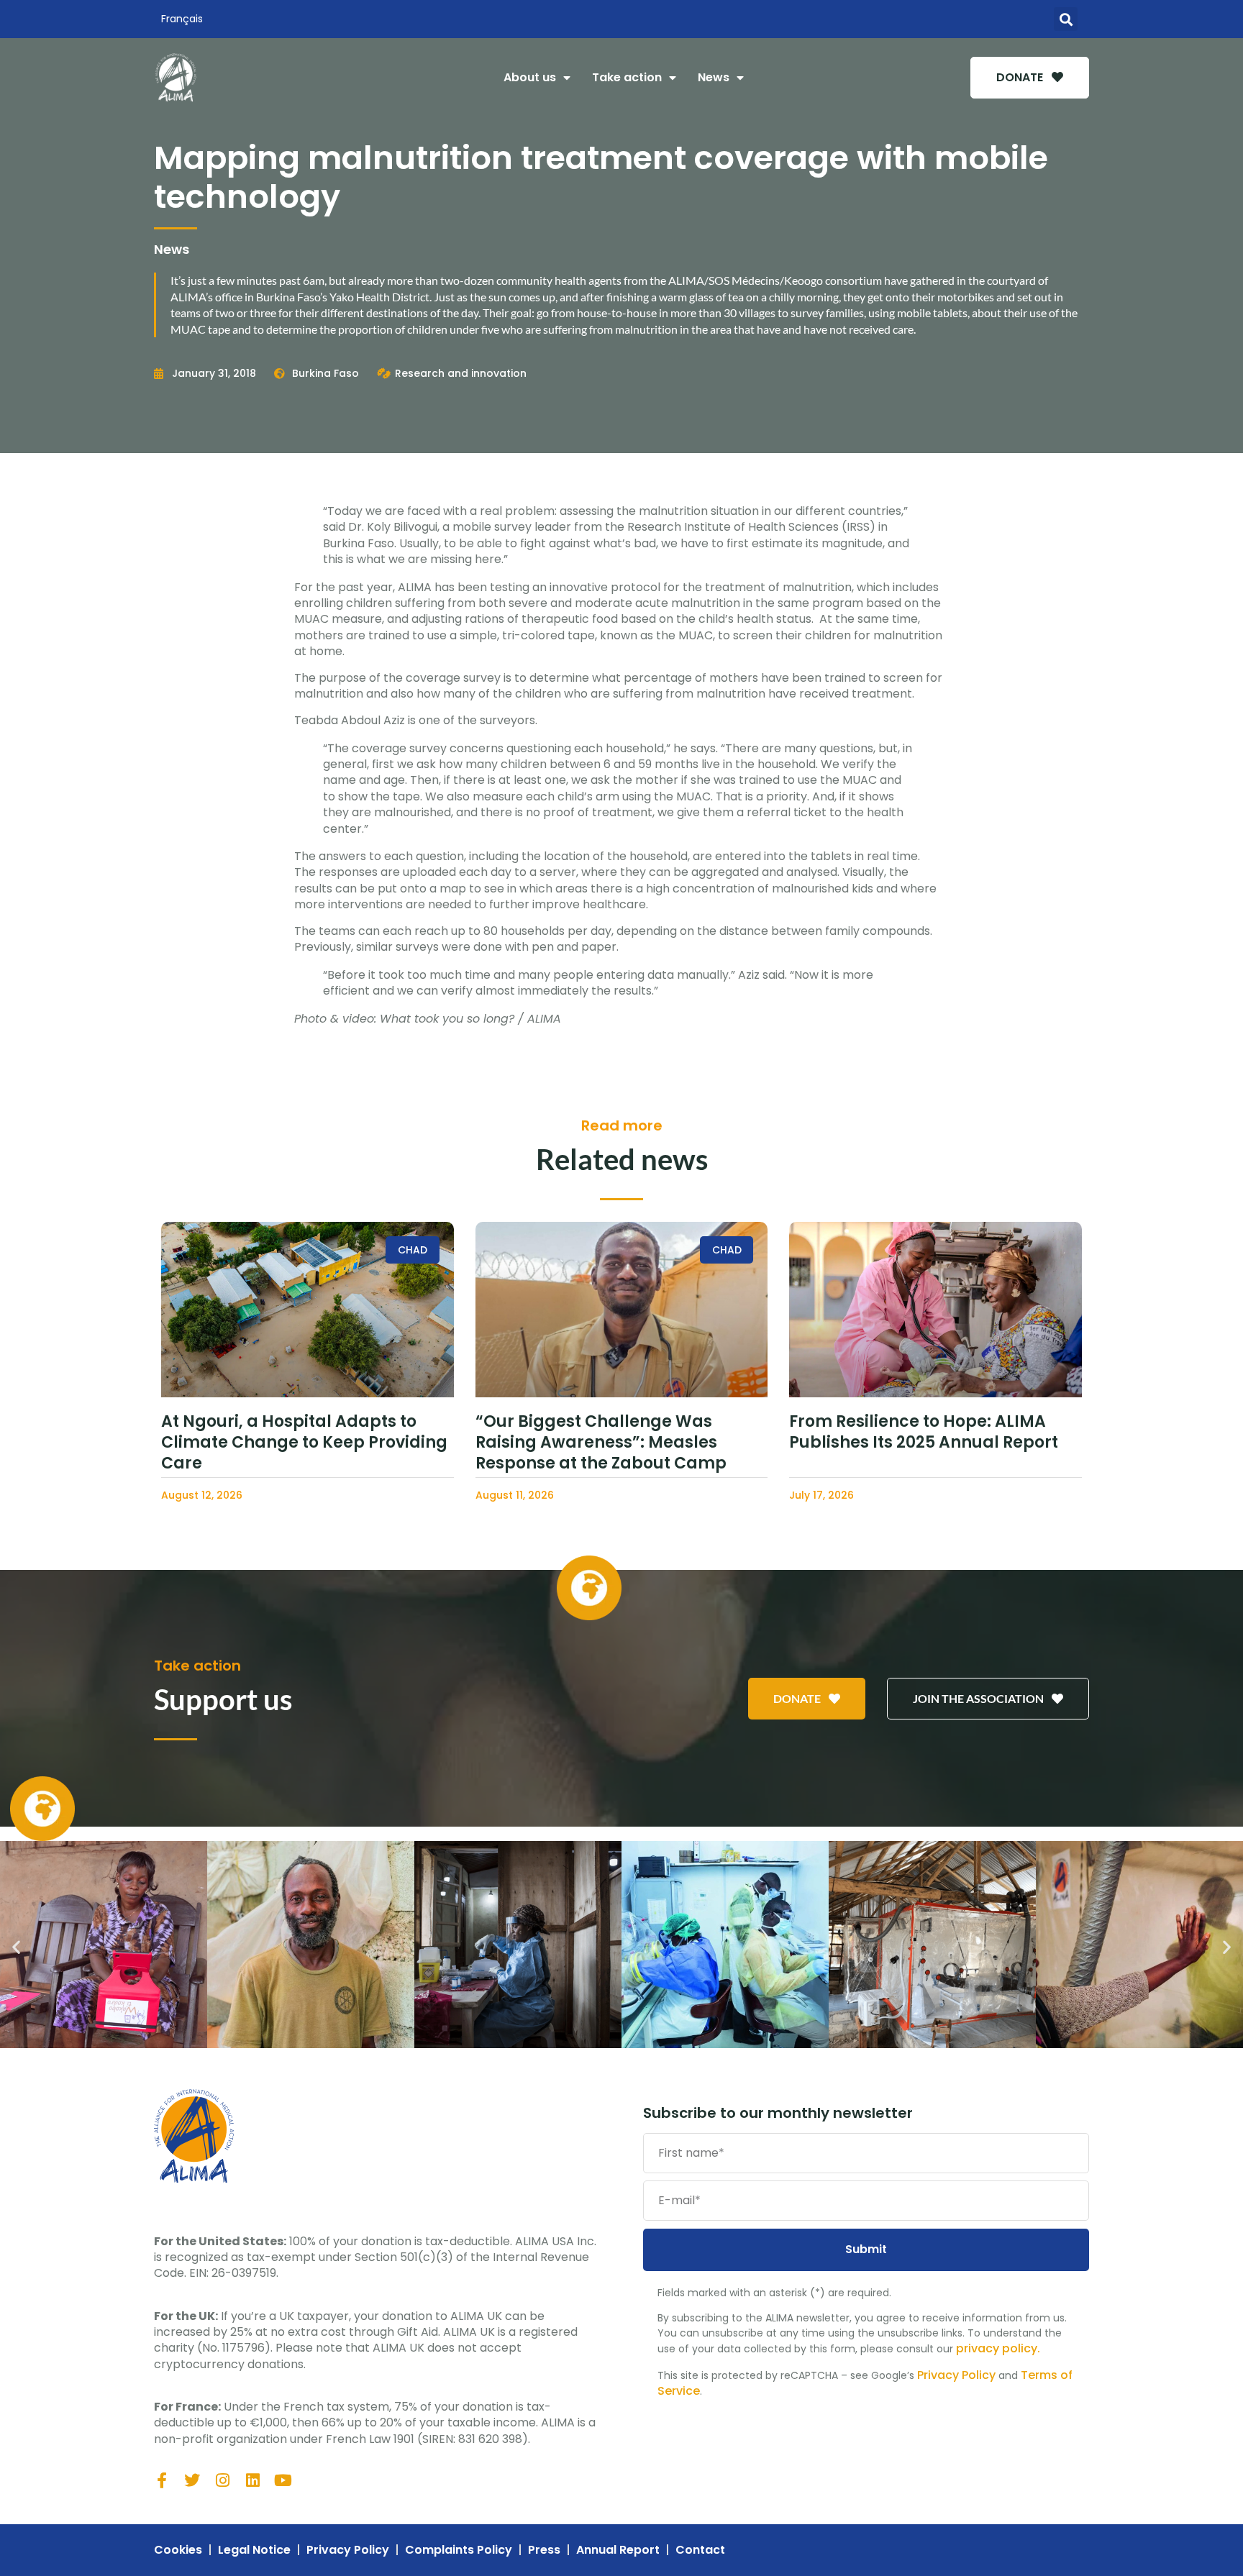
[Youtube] (283, 2480)
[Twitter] (192, 2480)
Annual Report (618, 2550)
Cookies (178, 2550)
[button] (1066, 19)
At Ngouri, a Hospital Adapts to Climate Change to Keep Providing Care (304, 1442)
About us (530, 77)
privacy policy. (998, 2348)
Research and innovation (461, 373)
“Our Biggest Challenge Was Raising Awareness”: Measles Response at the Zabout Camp (601, 1442)
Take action (627, 77)
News (714, 77)
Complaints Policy (459, 2550)
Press (544, 2550)
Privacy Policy (956, 2375)
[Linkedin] (252, 2480)
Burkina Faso (325, 373)
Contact (700, 2550)
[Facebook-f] (162, 2480)
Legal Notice (254, 2550)
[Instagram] (222, 2480)
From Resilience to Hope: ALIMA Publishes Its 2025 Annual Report (924, 1432)
